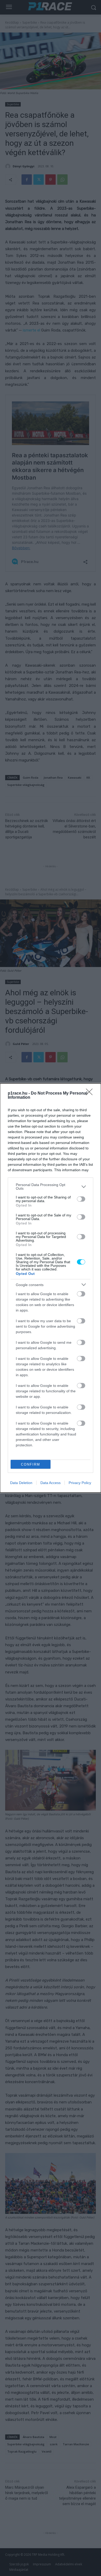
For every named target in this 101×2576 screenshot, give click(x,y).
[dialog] (51, 1288)
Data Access (51, 1483)
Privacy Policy (80, 1483)
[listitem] (51, 1187)
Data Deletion (21, 1483)
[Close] (91, 1094)
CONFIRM (31, 1464)
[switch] (81, 1199)
